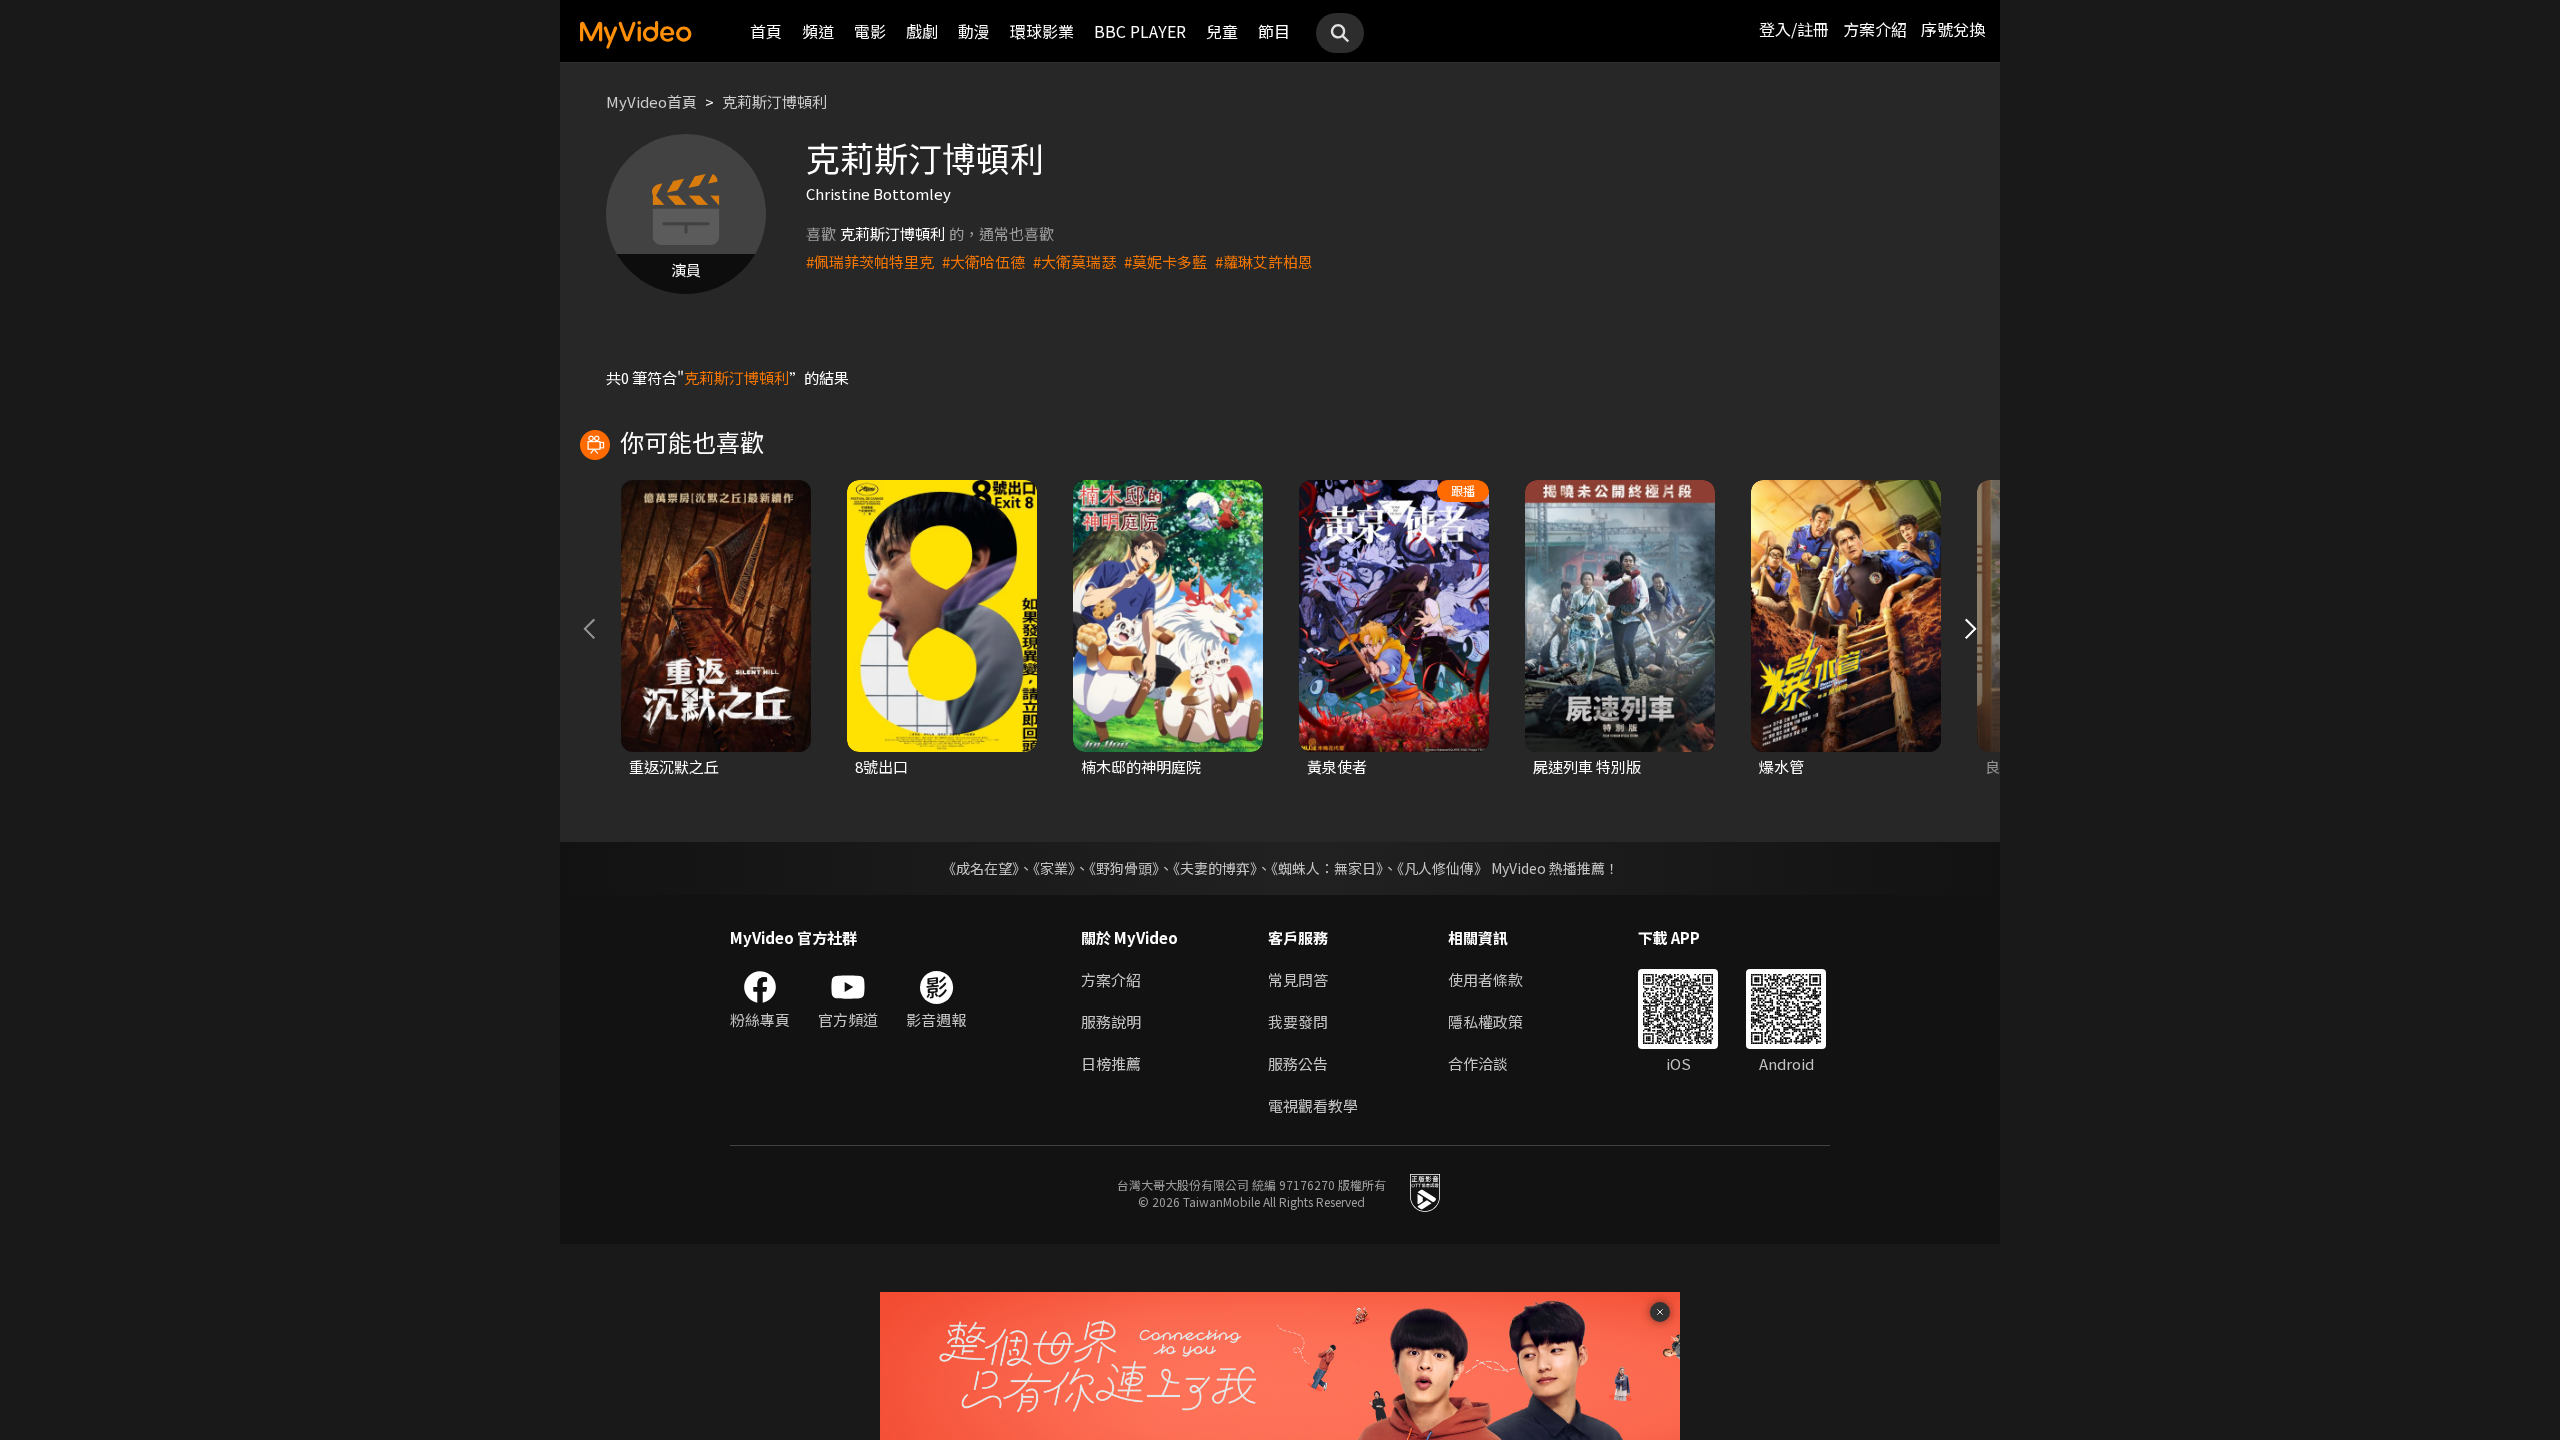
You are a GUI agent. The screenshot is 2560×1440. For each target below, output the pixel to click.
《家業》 (1054, 868)
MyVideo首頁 (651, 101)
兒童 (1222, 31)
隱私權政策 (1485, 1021)
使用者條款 (1485, 979)
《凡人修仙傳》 (1442, 868)
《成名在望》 (980, 868)
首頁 (766, 31)
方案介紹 (1875, 29)
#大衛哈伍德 (983, 261)
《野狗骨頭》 (1124, 868)
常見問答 (1298, 979)
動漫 (974, 31)
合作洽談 (1478, 1063)
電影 (870, 31)
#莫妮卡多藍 (1165, 261)
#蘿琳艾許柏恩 (1264, 261)
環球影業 (1042, 31)
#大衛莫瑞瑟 (1074, 261)
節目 (1274, 31)
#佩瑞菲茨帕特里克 (870, 261)
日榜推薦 (1111, 1063)
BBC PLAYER (1140, 31)
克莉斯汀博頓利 (774, 101)
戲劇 (922, 31)
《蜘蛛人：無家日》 (1327, 868)
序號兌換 (1953, 29)
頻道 (818, 31)
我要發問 (1298, 1021)
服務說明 (1111, 1021)
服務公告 (1298, 1063)
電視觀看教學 (1313, 1105)
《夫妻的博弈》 (1215, 868)
